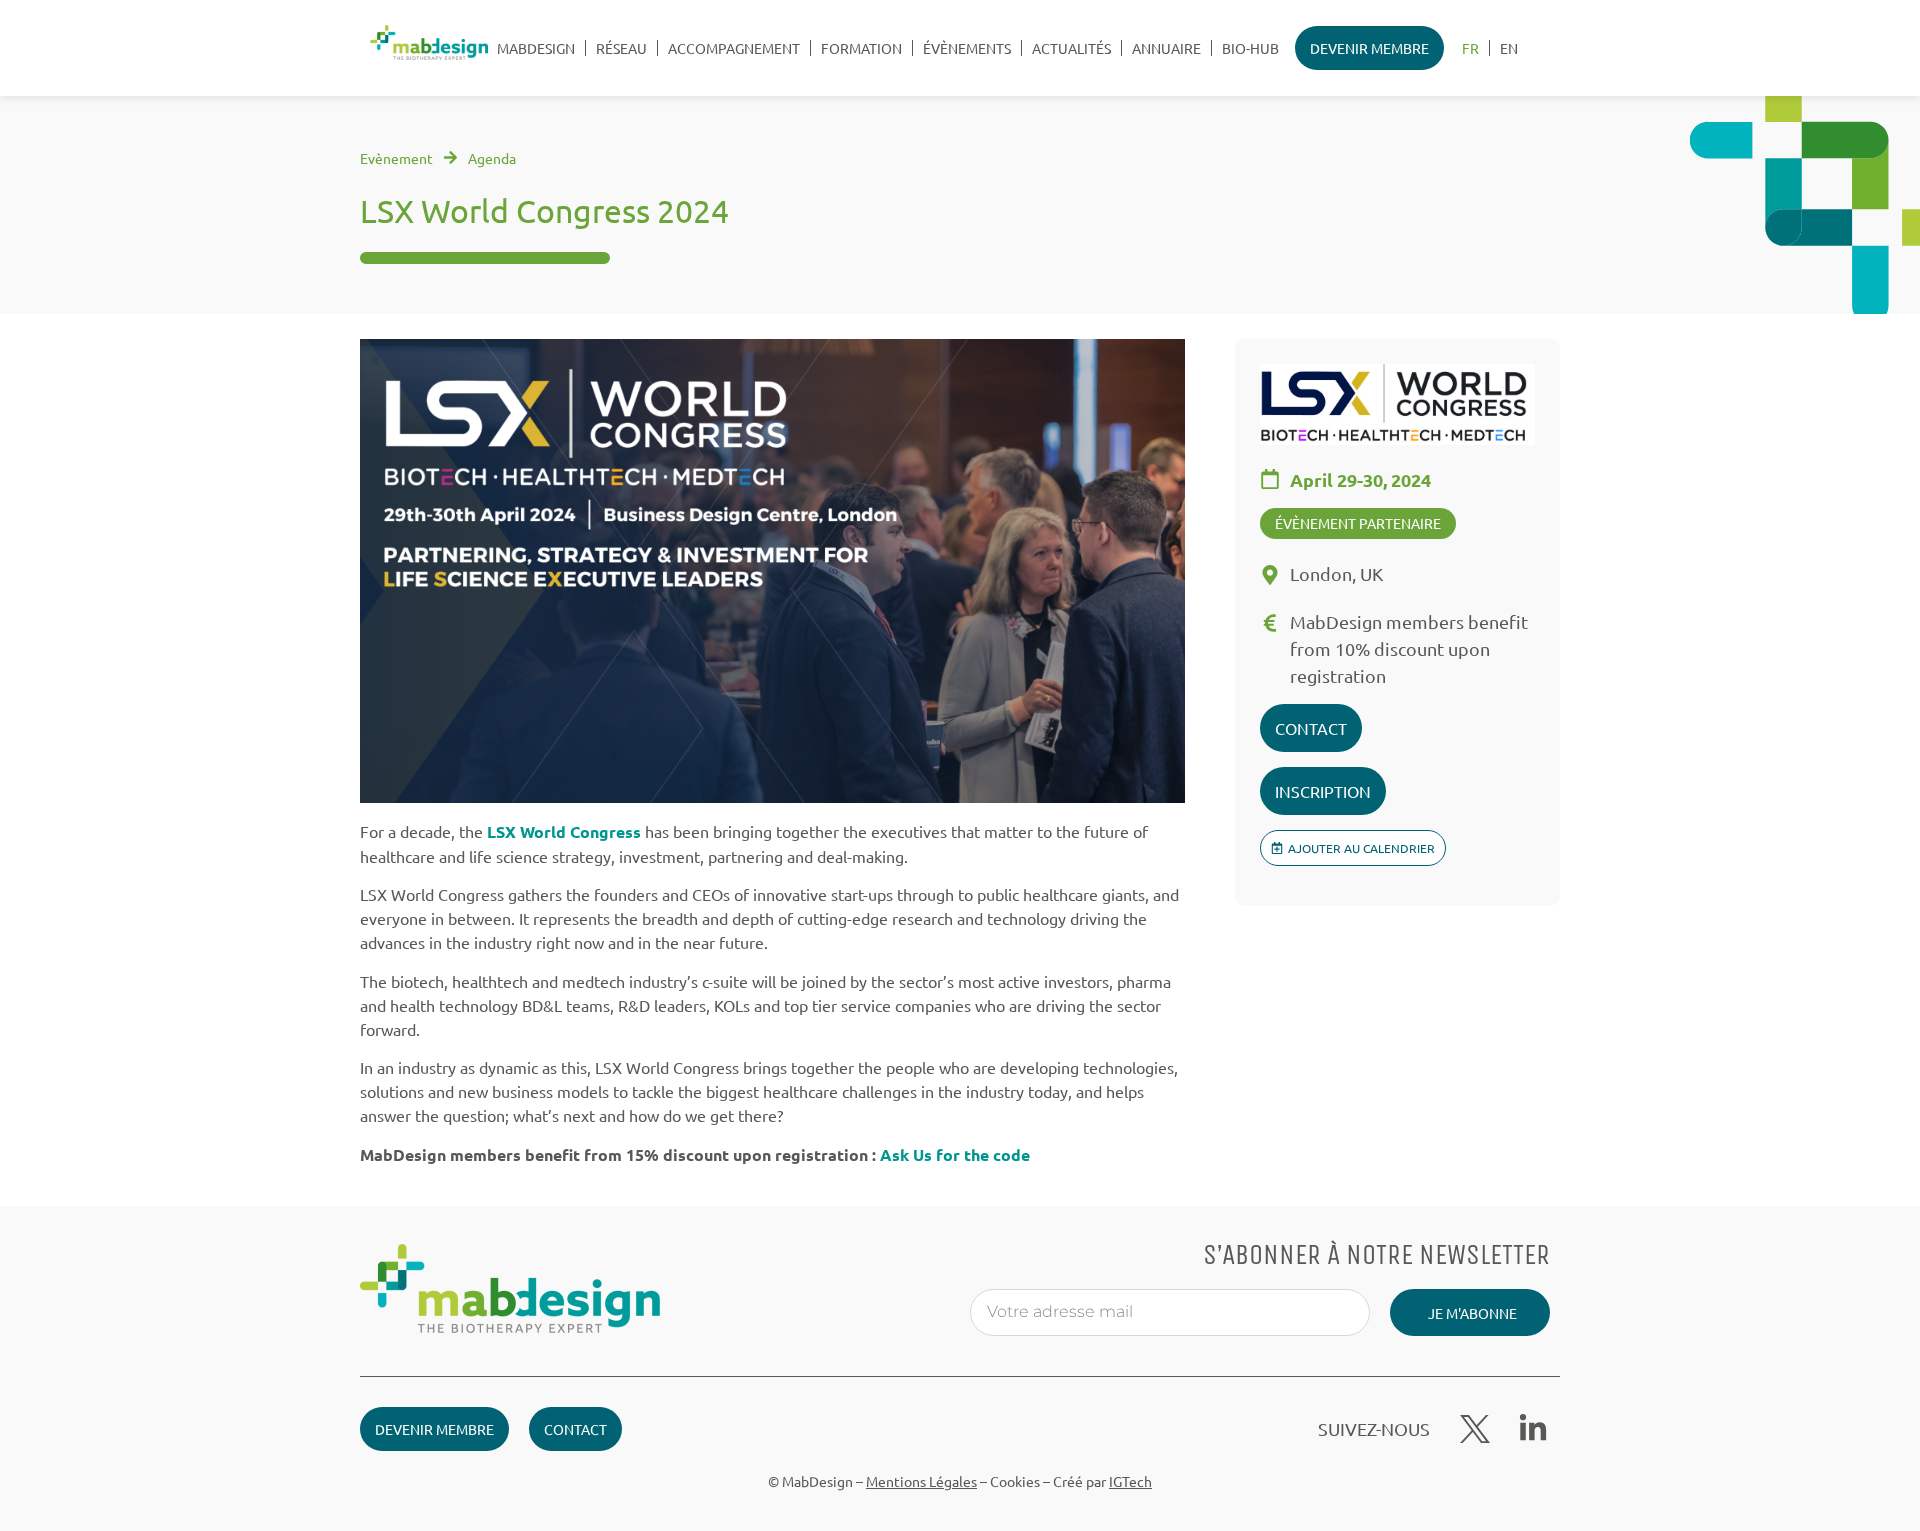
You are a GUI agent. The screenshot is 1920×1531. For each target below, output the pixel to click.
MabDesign (536, 48)
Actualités (1071, 48)
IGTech (1130, 1481)
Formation (861, 48)
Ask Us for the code (955, 1154)
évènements (967, 48)
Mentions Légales (921, 1481)
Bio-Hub (1250, 48)
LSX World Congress (564, 831)
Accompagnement (734, 48)
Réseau (621, 48)
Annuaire (1166, 48)
